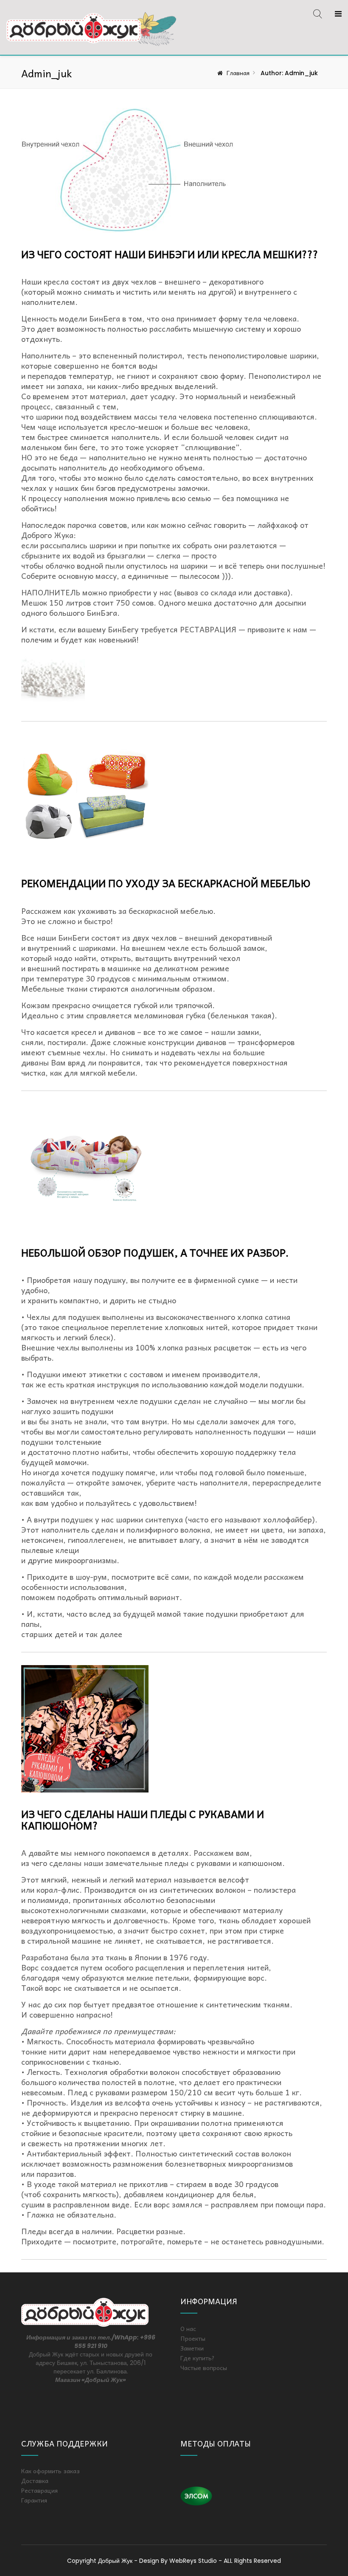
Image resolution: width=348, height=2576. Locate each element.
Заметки (192, 2348)
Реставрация (39, 2490)
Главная (238, 73)
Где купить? (198, 2358)
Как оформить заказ (51, 2471)
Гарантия (34, 2500)
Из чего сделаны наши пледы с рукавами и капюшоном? (143, 1819)
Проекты (193, 2338)
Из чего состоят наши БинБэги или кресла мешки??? (170, 254)
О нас (188, 2328)
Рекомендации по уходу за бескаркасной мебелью (166, 883)
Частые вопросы (204, 2367)
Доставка (35, 2480)
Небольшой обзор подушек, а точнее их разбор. (155, 1252)
